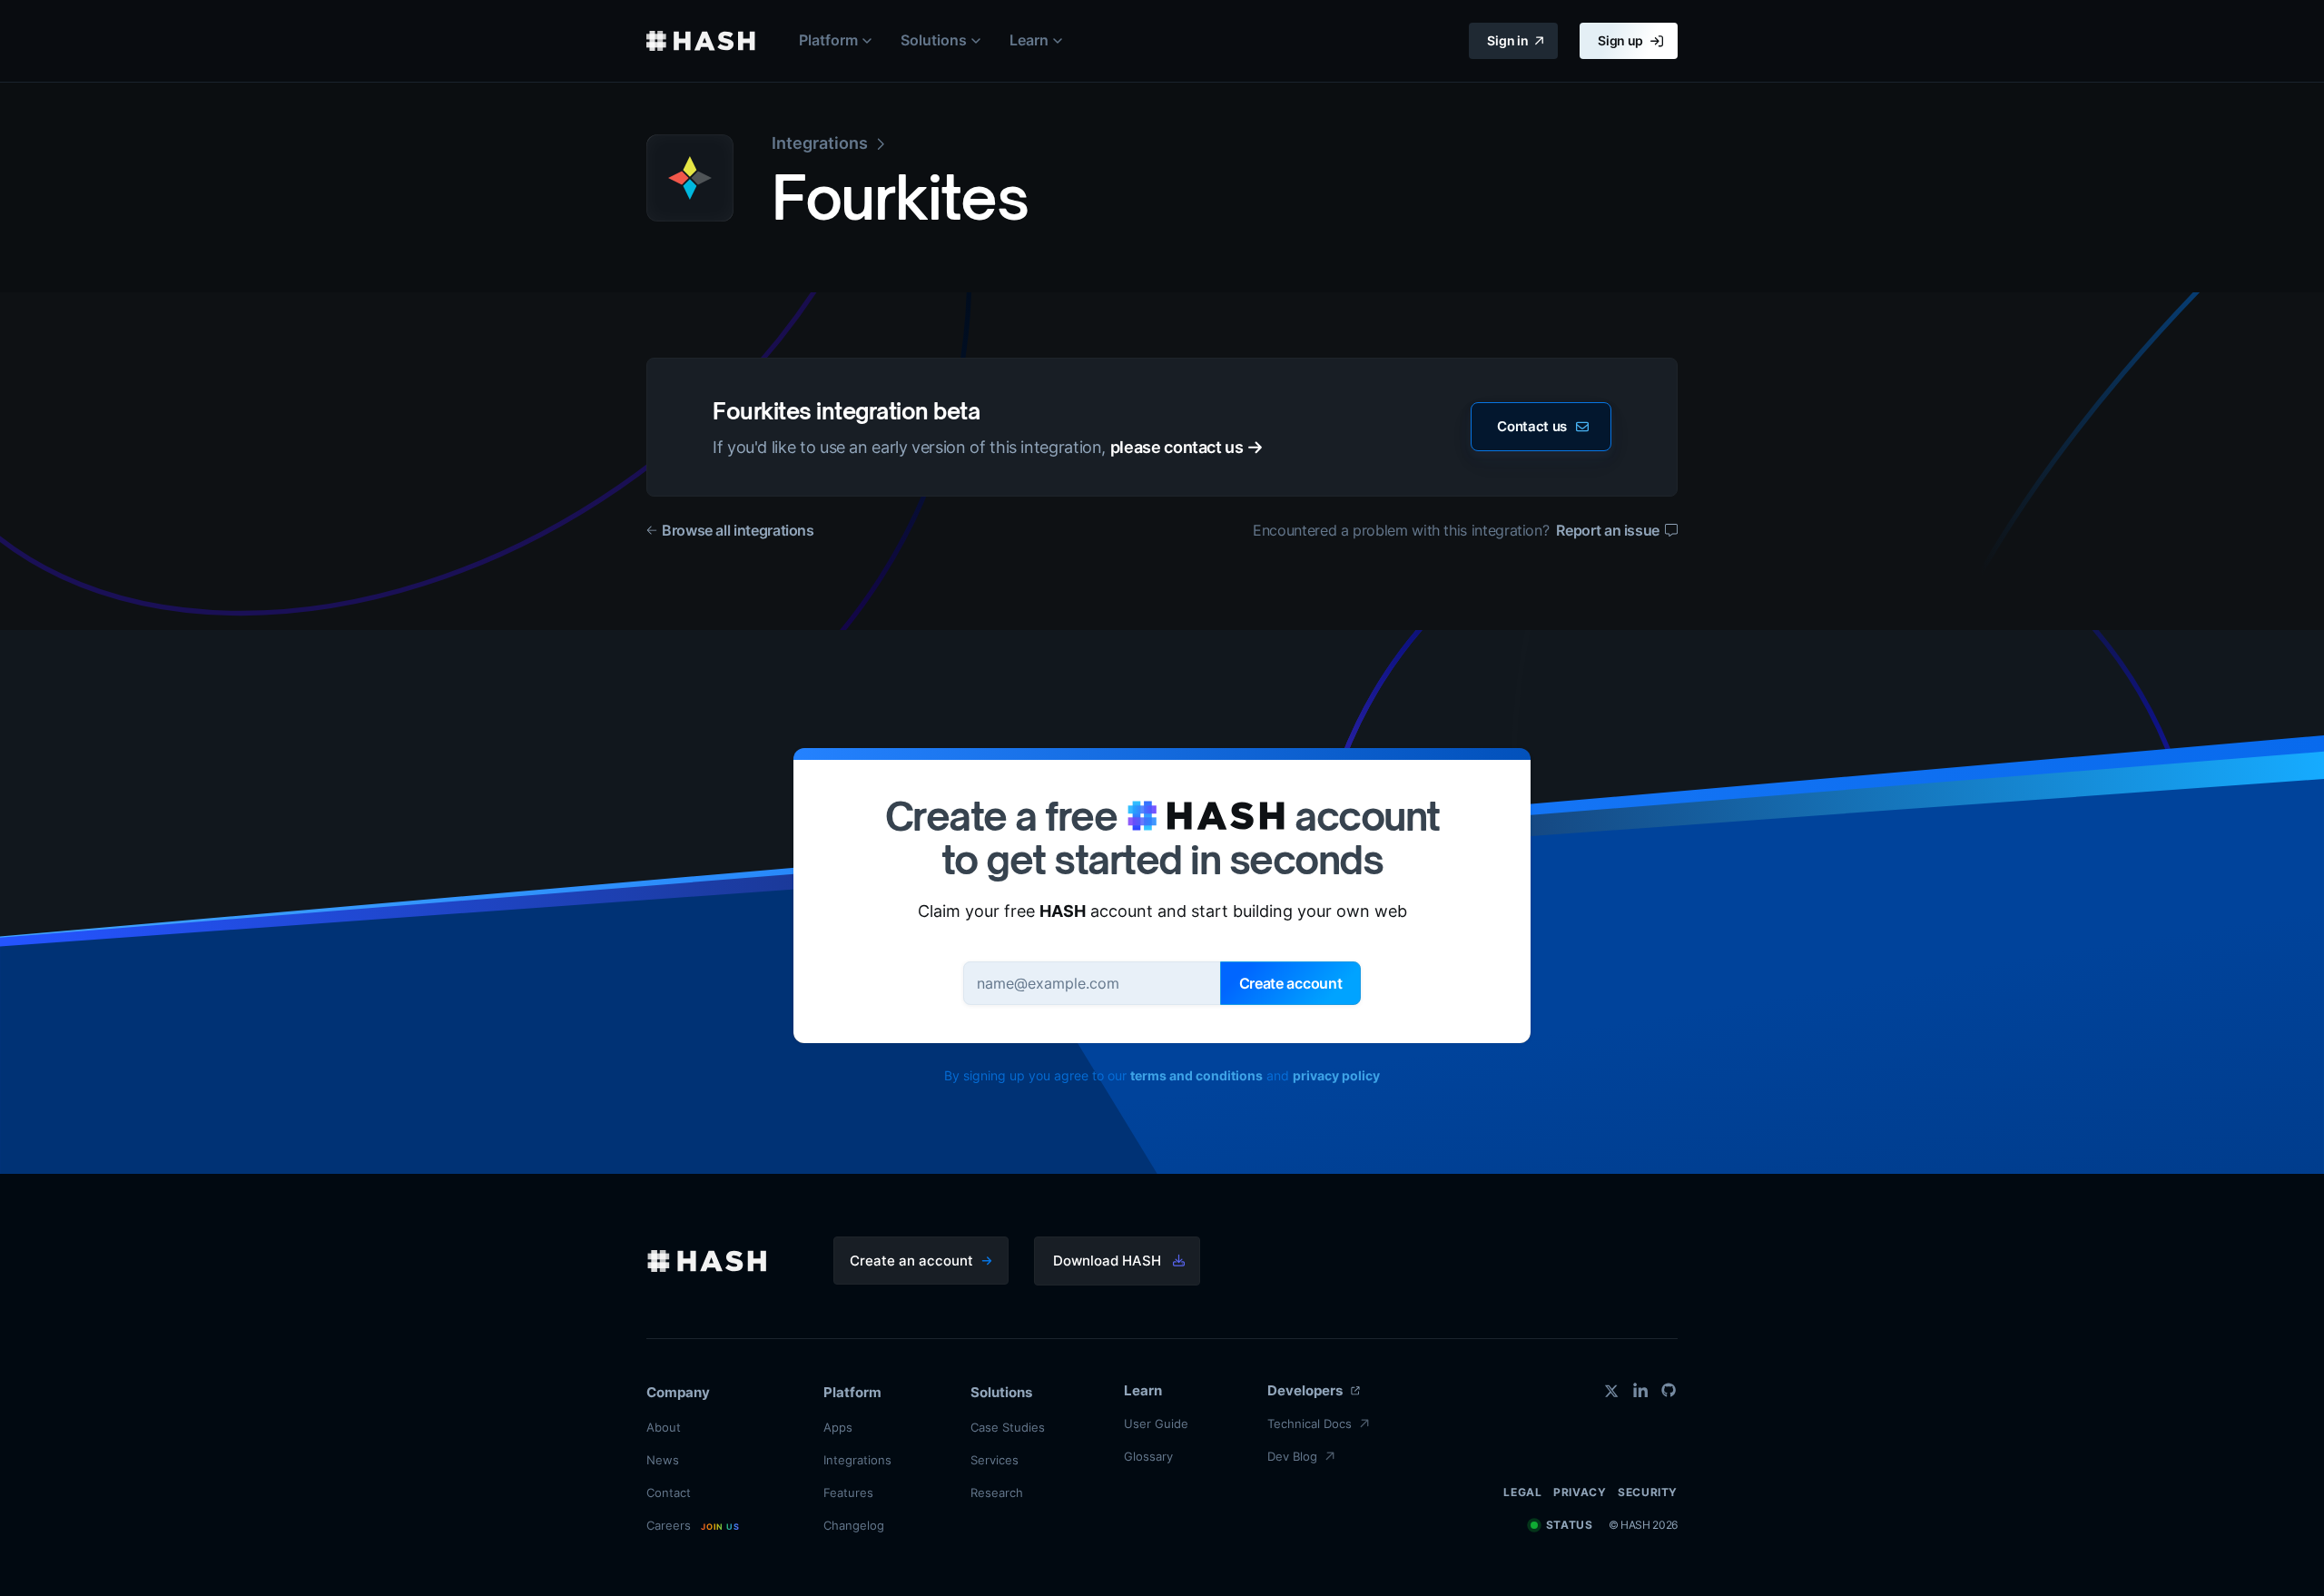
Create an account (911, 1261)
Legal (1522, 1492)
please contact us (1177, 447)
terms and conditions (1196, 1075)
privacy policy (1336, 1075)
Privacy (1580, 1492)
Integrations (820, 143)
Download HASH (1107, 1261)
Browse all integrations (738, 530)
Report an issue (1608, 530)
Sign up (1620, 40)
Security (1648, 1492)
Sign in (1507, 40)
